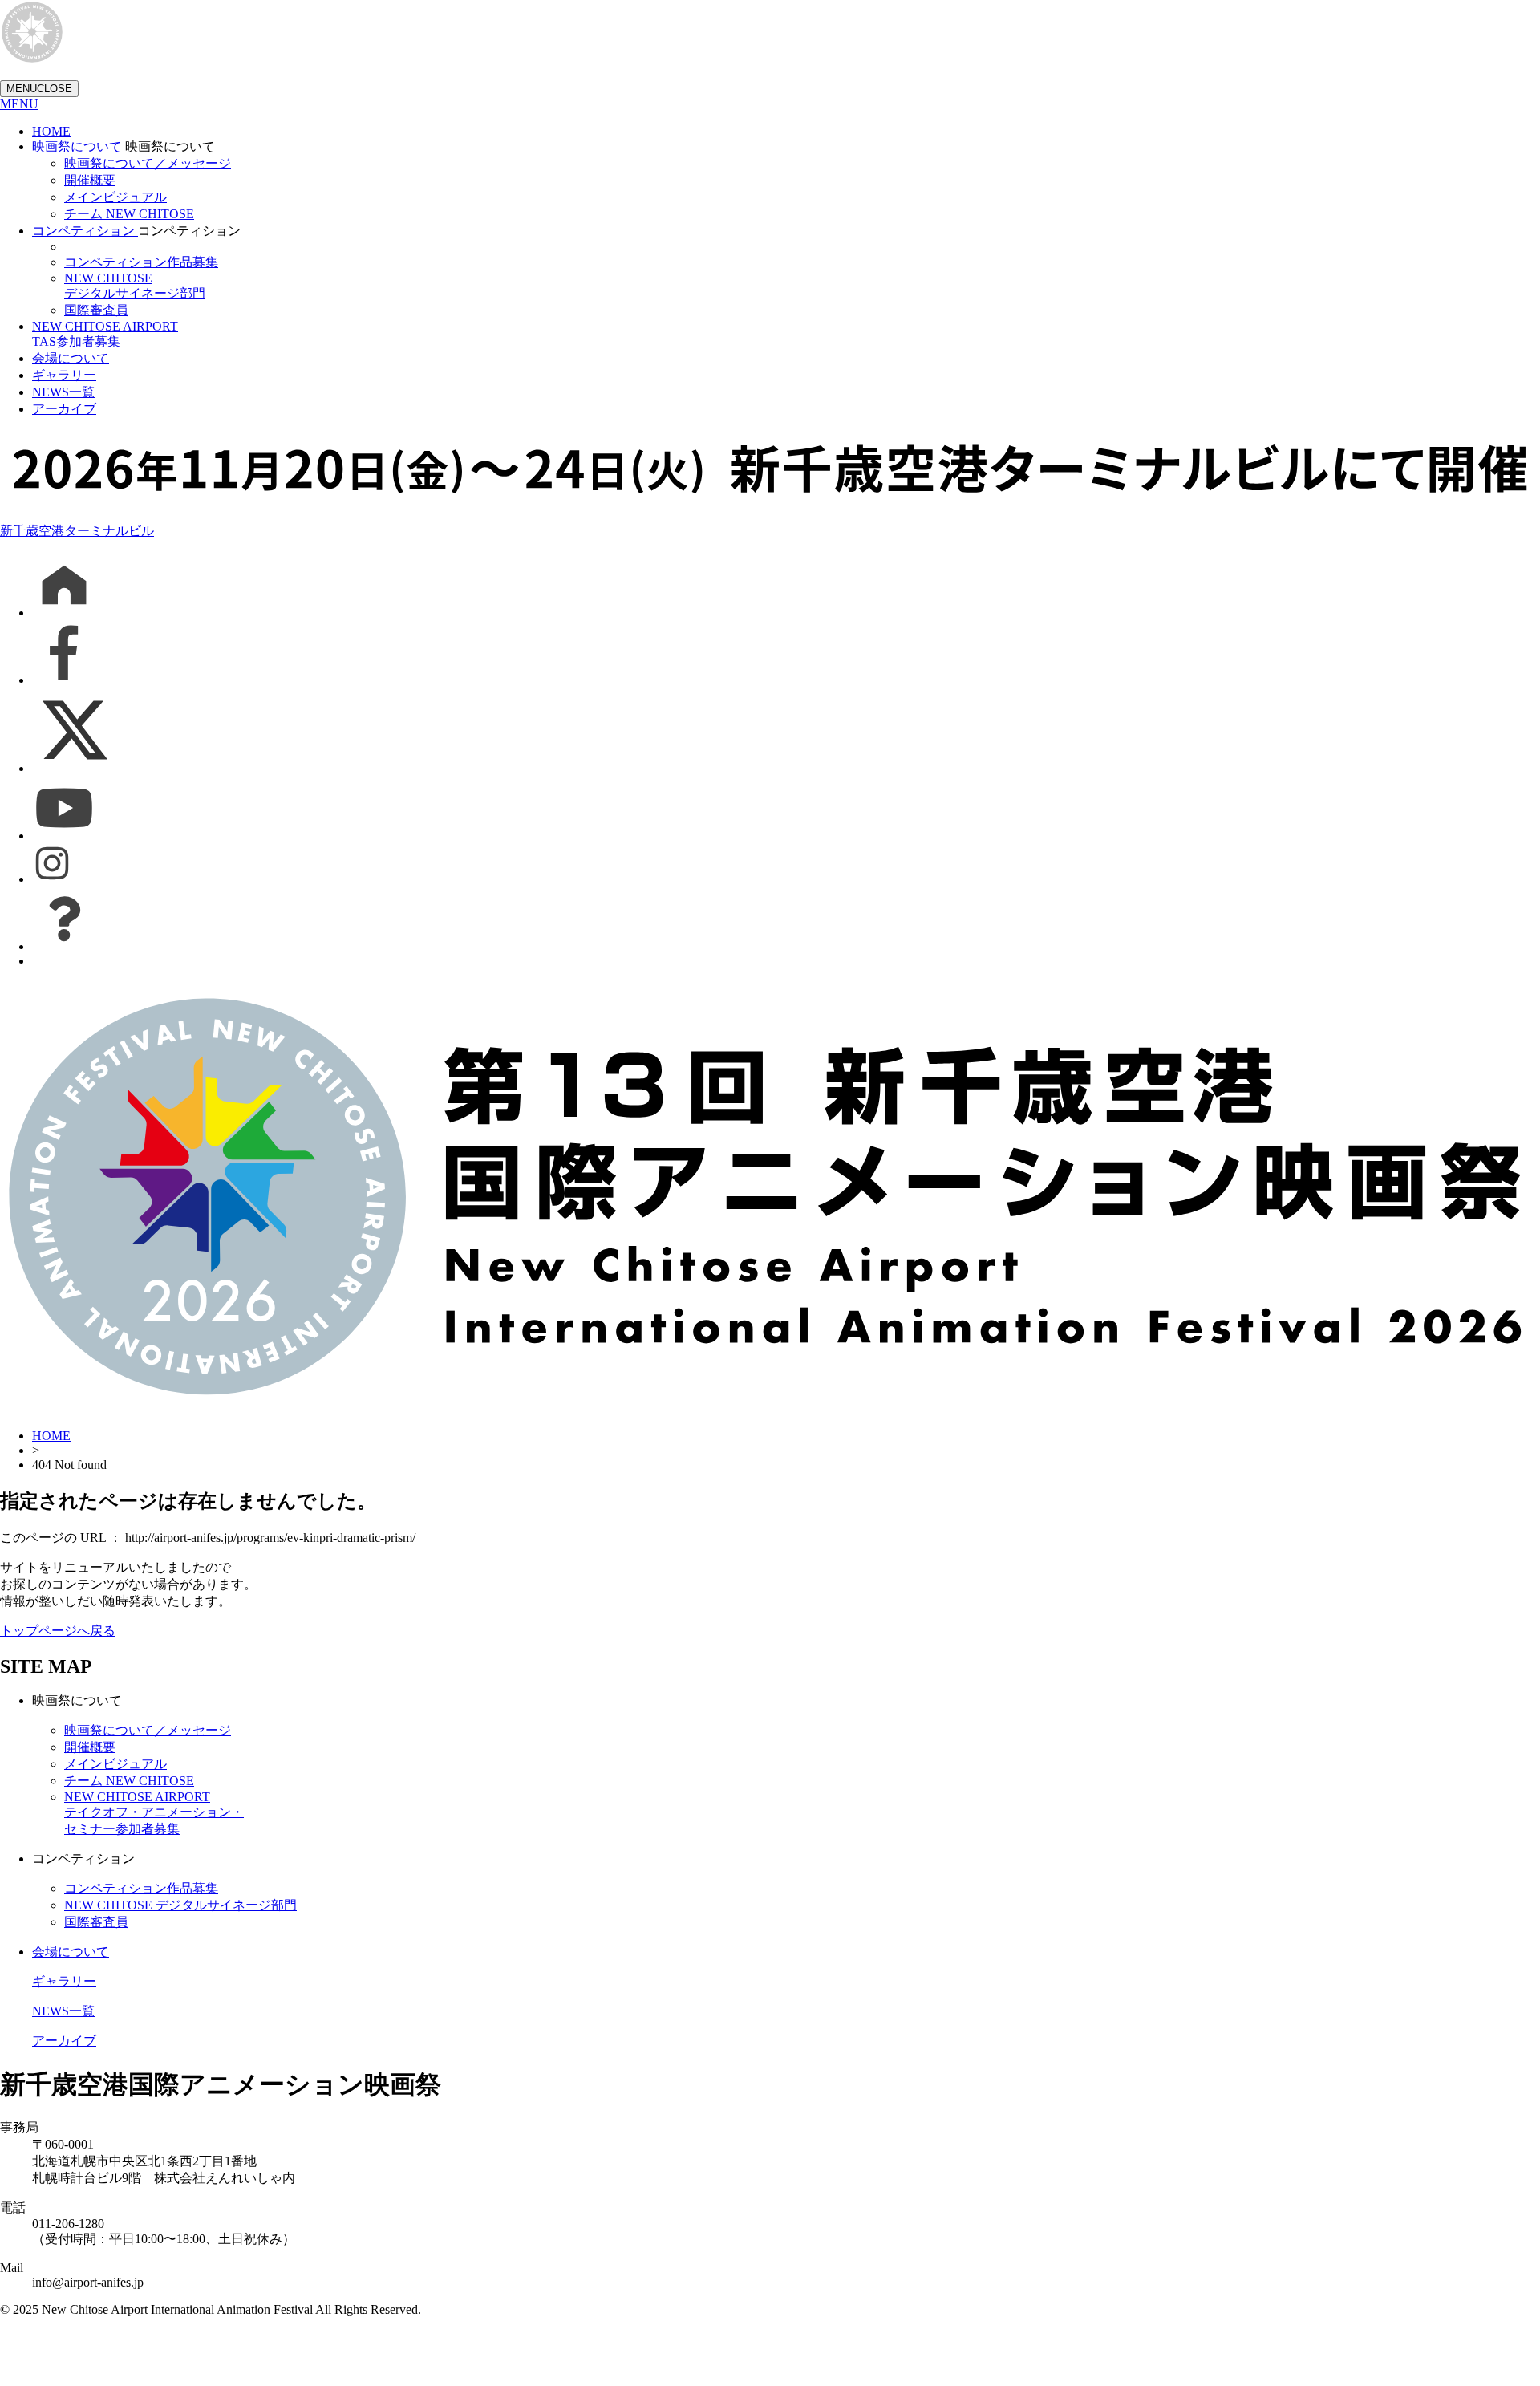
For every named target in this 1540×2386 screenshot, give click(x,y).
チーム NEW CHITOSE (129, 214)
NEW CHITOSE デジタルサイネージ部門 (180, 1905)
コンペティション (85, 231)
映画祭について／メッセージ (148, 163)
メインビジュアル (115, 197)
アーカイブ (64, 409)
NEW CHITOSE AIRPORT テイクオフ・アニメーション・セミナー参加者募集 (154, 1813)
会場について (71, 358)
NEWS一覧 (63, 392)
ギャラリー (64, 375)
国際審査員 (96, 310)
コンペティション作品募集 (141, 262)
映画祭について (79, 146)
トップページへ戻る (58, 1631)
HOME (51, 131)
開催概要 (90, 180)
